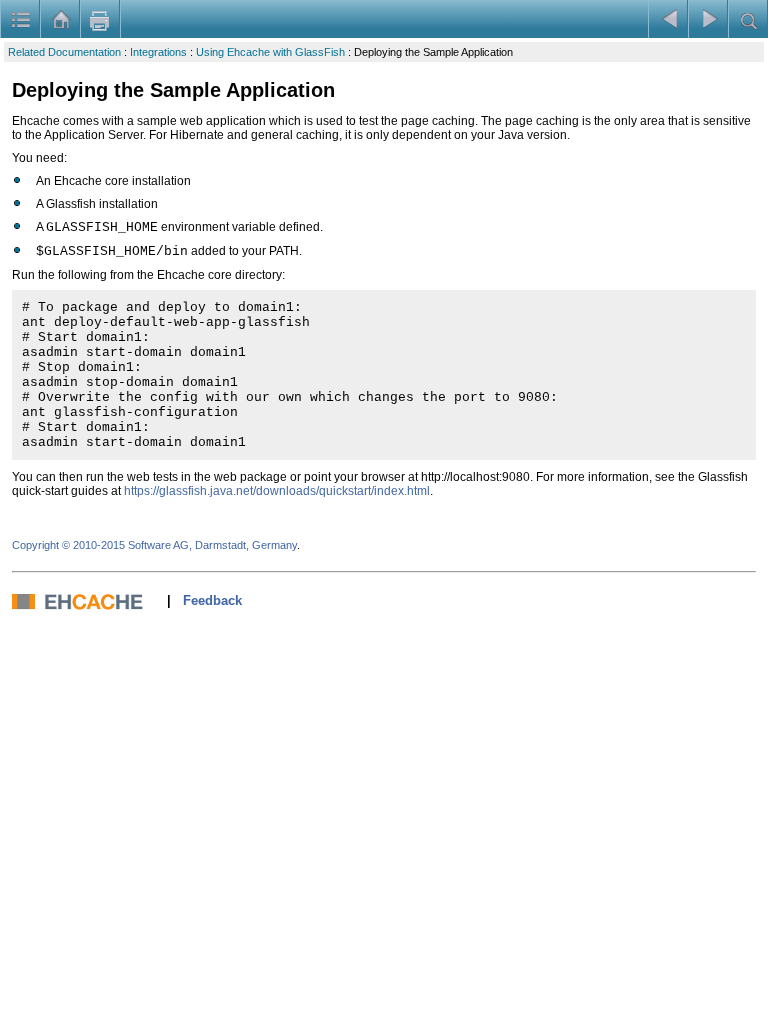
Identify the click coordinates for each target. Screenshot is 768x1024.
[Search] (748, 19)
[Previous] (668, 19)
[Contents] (20, 19)
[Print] (100, 19)
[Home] (60, 19)
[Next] (708, 19)
